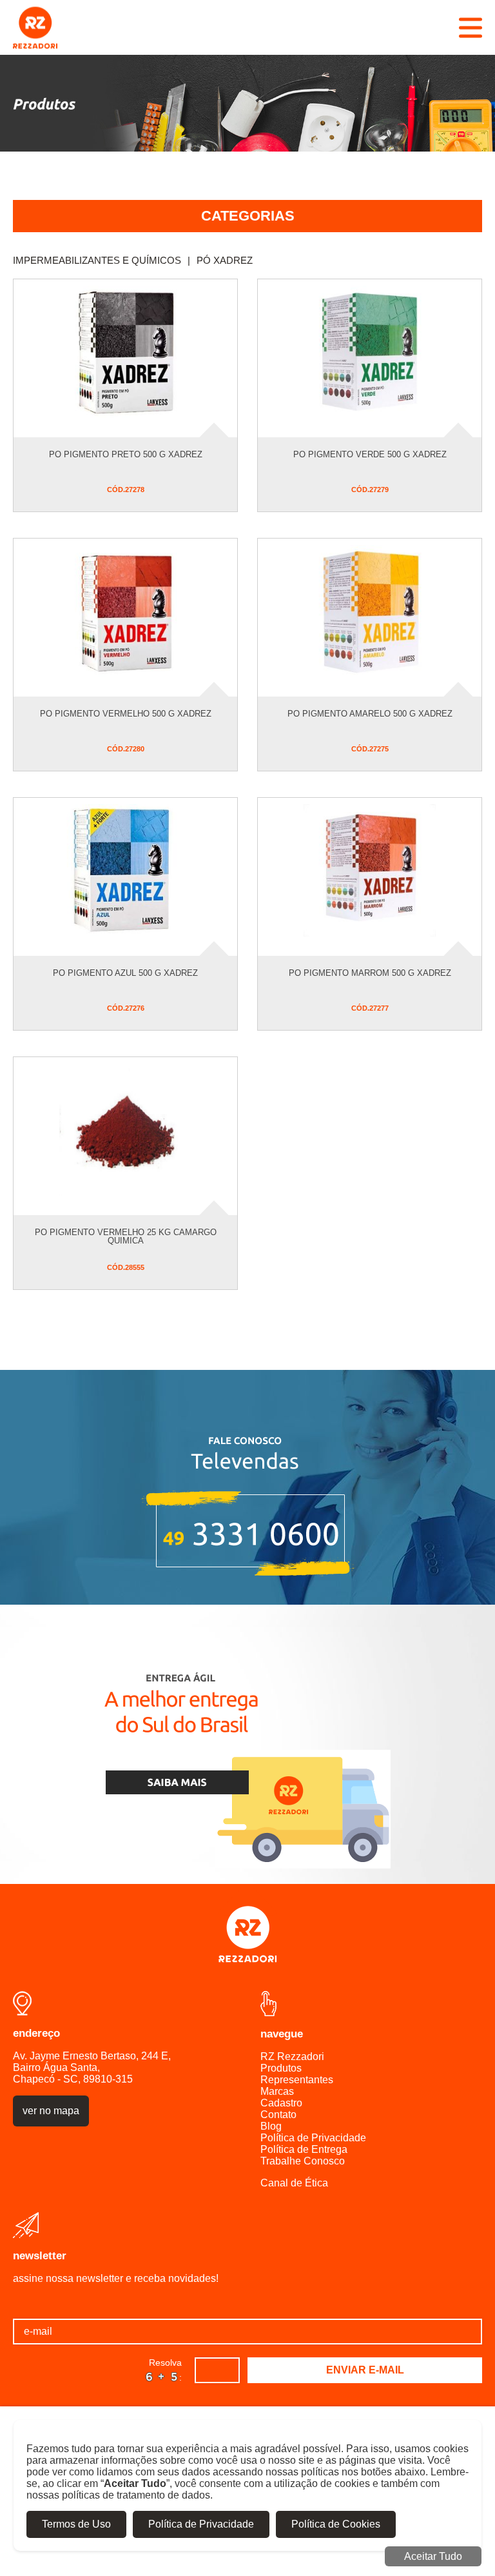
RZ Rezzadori (292, 2056)
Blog (271, 2126)
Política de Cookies (336, 2524)
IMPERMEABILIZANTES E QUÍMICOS (102, 260)
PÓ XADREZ (225, 260)
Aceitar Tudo (433, 2556)
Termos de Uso (76, 2524)
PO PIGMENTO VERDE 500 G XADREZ (370, 454)
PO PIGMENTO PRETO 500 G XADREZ (126, 454)
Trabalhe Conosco (303, 2161)
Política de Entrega (304, 2149)
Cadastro (281, 2103)
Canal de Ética (294, 2183)
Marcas (277, 2091)
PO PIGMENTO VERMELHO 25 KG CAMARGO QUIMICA (126, 1236)
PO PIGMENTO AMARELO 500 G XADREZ (370, 714)
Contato (278, 2115)
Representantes (297, 2080)
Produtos (281, 2068)
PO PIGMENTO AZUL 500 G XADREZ (125, 973)
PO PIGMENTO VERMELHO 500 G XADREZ (126, 714)
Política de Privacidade (313, 2138)
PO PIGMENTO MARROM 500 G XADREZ (370, 973)
